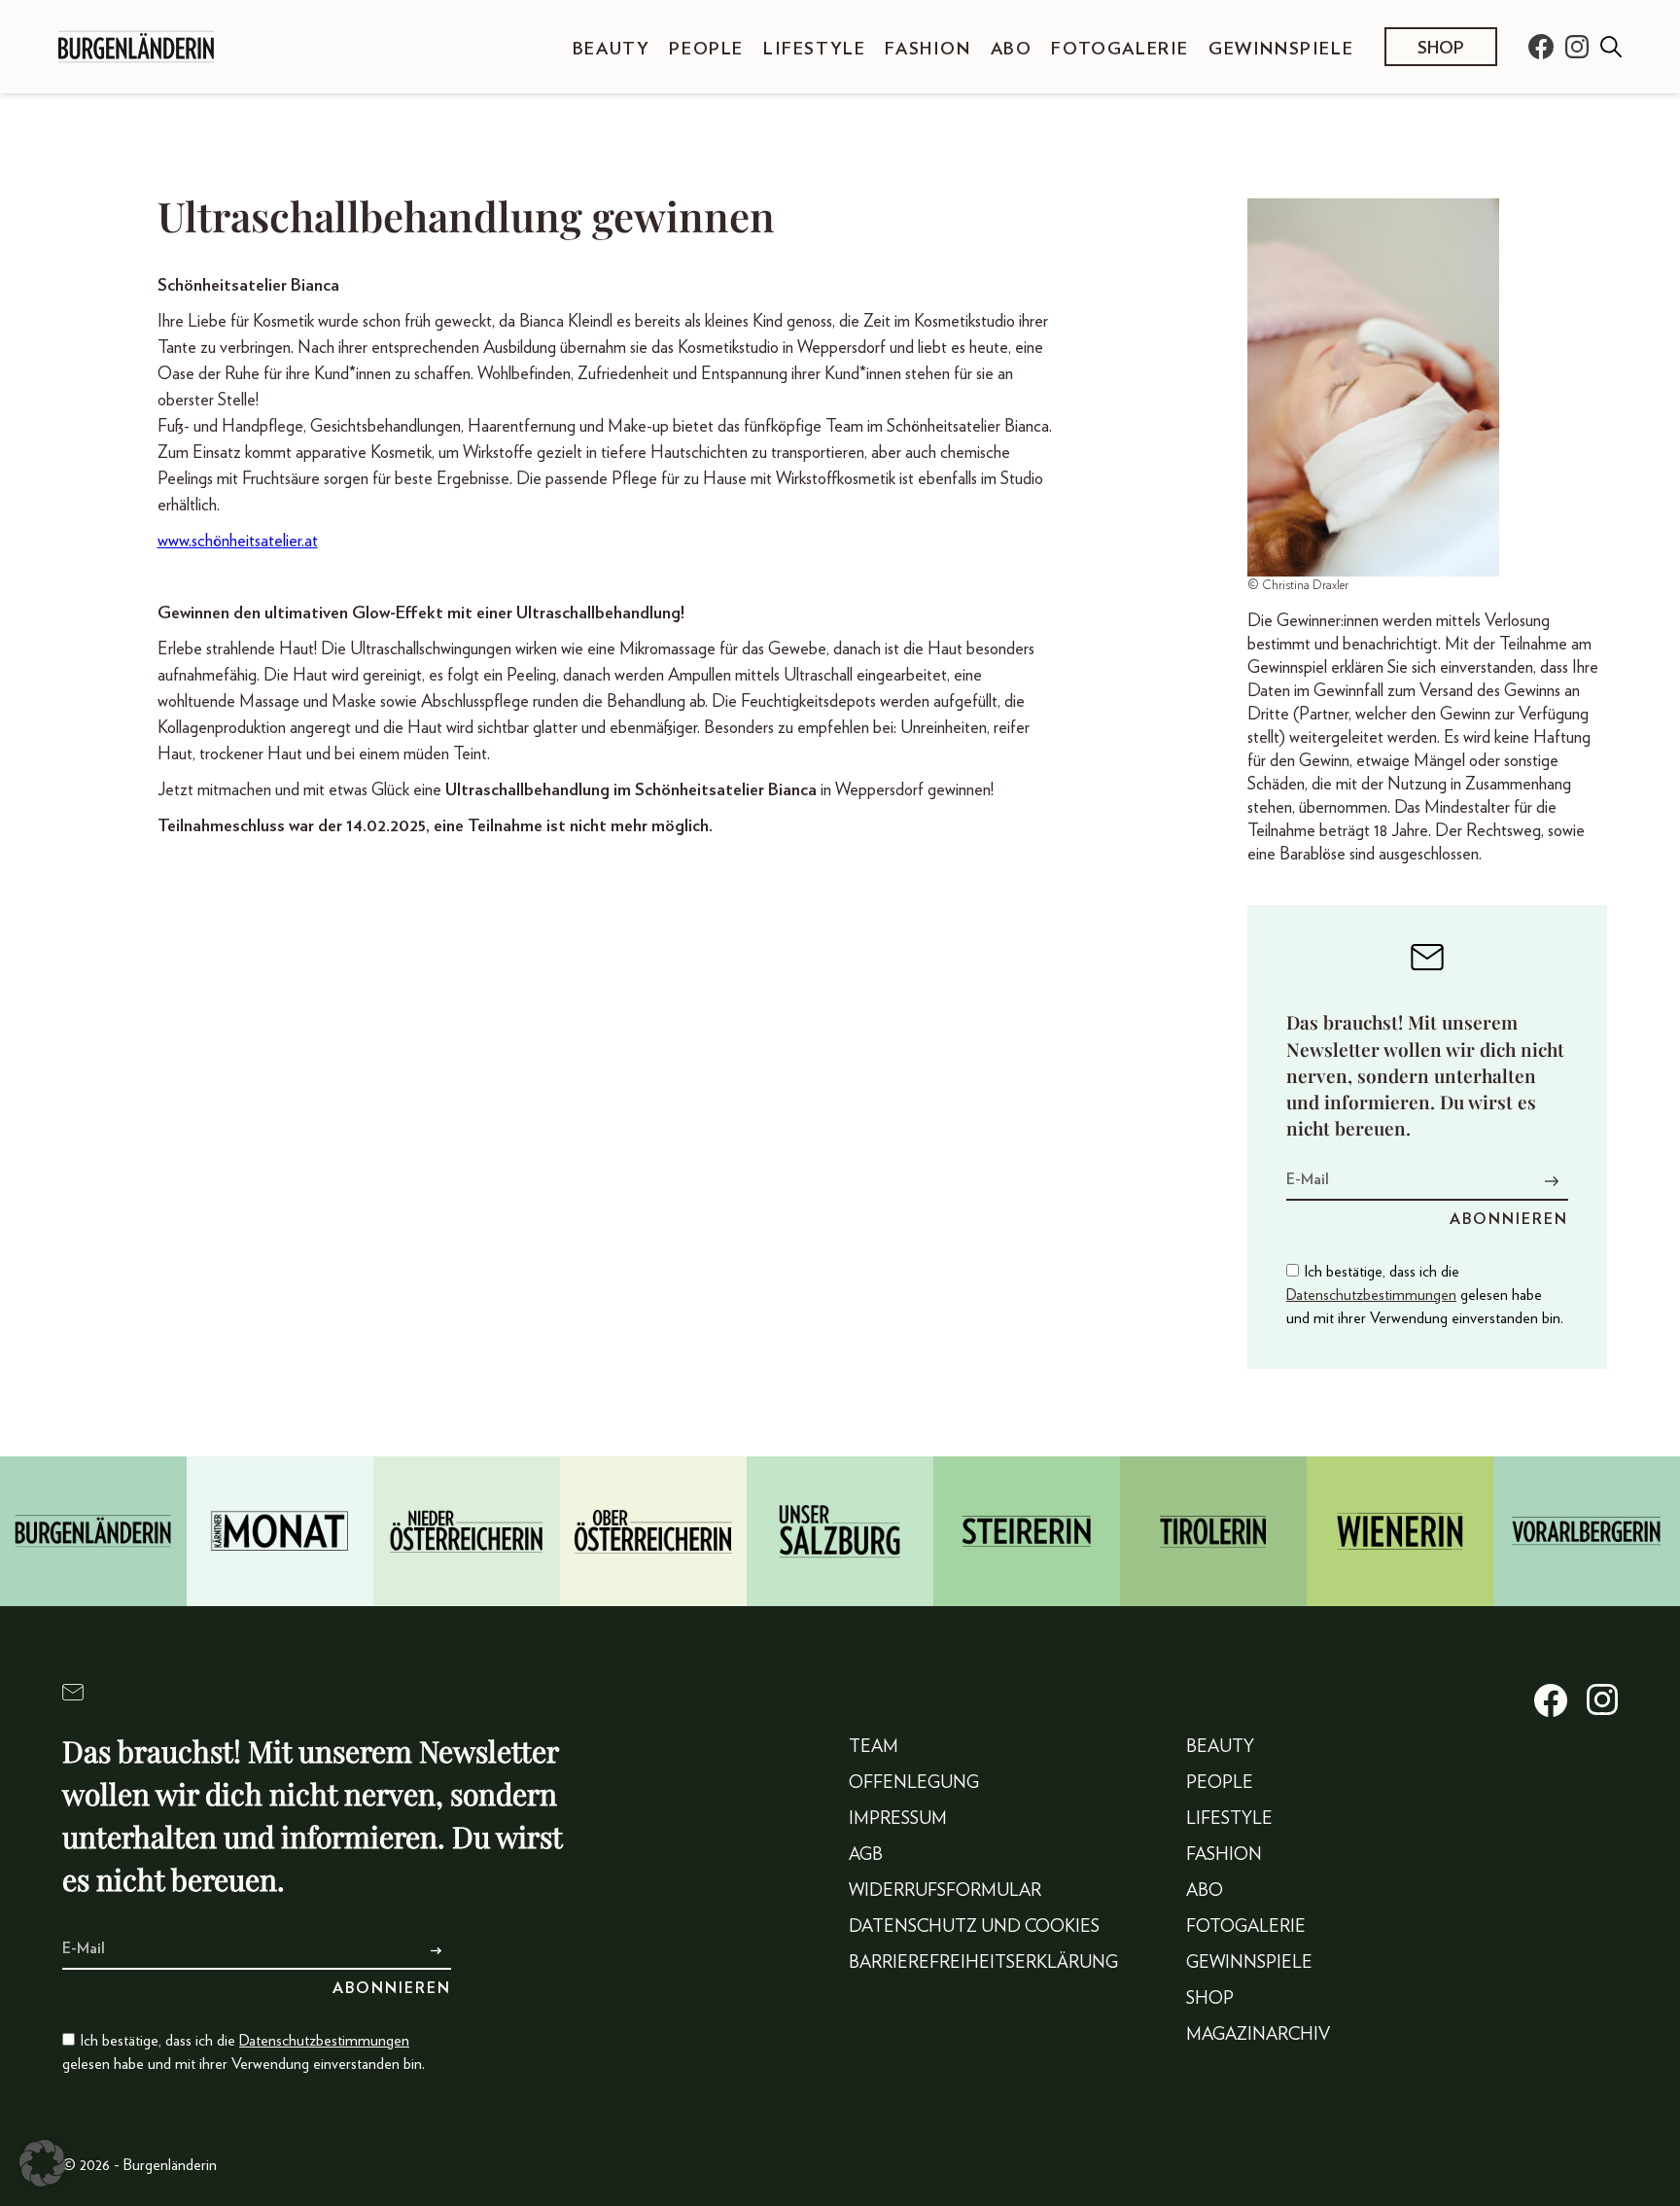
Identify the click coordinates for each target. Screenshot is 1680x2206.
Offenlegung (914, 1783)
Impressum (898, 1819)
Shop (1441, 49)
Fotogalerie (1120, 50)
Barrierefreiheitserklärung (983, 1963)
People (706, 50)
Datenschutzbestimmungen (1371, 1295)
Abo (1012, 50)
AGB (866, 1855)
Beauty (612, 50)
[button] (43, 2163)
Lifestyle (814, 50)
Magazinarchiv (1258, 2035)
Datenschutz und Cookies (974, 1927)
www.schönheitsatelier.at (238, 542)
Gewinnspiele (1281, 50)
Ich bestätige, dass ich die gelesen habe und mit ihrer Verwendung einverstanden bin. (1425, 1295)
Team (874, 1747)
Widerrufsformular (945, 1891)
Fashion (927, 50)
